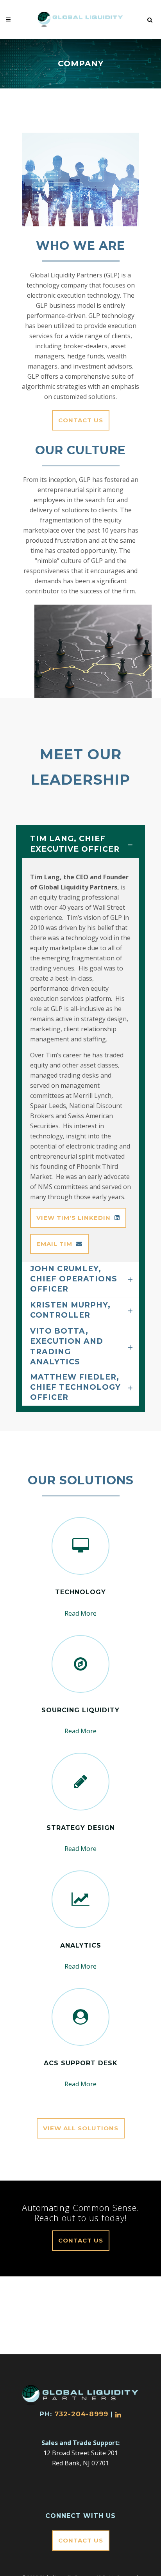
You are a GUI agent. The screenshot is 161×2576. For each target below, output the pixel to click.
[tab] (80, 845)
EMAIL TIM (54, 1244)
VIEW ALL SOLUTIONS (81, 2128)
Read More (80, 1613)
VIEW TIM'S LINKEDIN (73, 1218)
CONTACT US (81, 420)
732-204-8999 (81, 2414)
